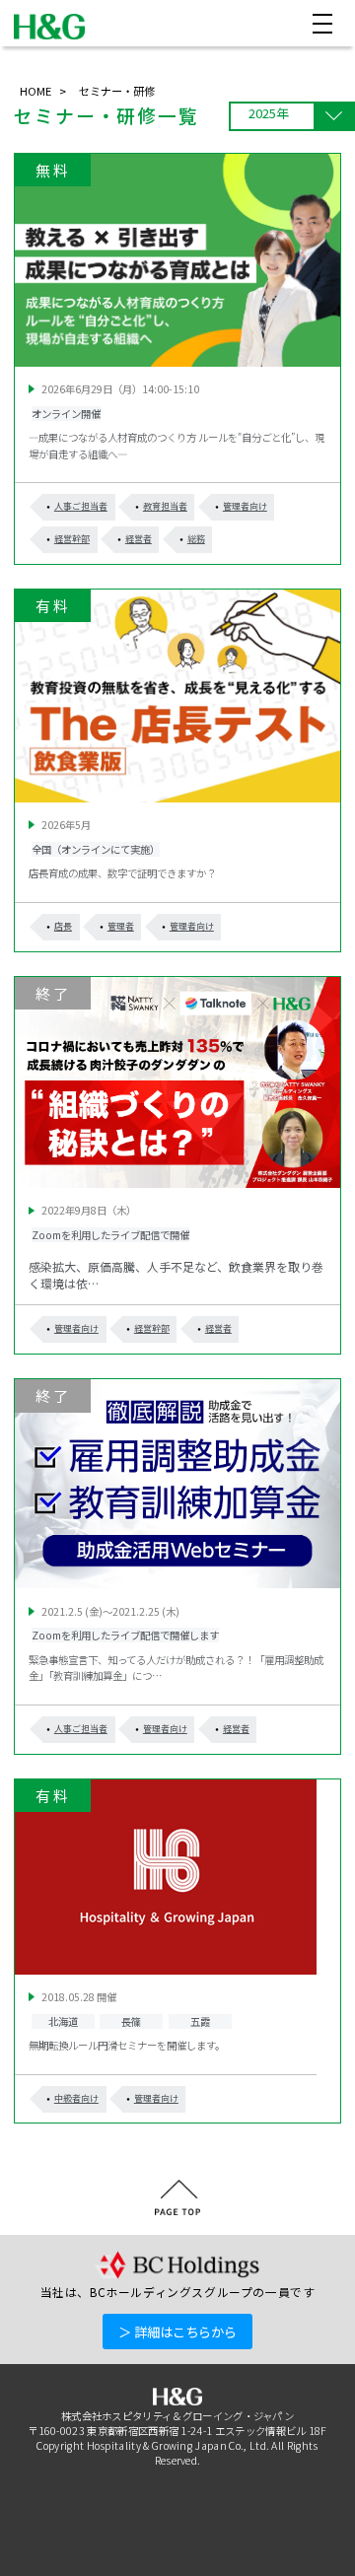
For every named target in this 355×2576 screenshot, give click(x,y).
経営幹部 (72, 539)
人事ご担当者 (81, 506)
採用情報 (298, 2551)
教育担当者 (165, 506)
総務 (196, 539)
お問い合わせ (62, 2551)
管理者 (121, 926)
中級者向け (76, 2098)
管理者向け (245, 506)
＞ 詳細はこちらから (177, 2332)
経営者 (139, 539)
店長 (63, 926)
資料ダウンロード (185, 2551)
